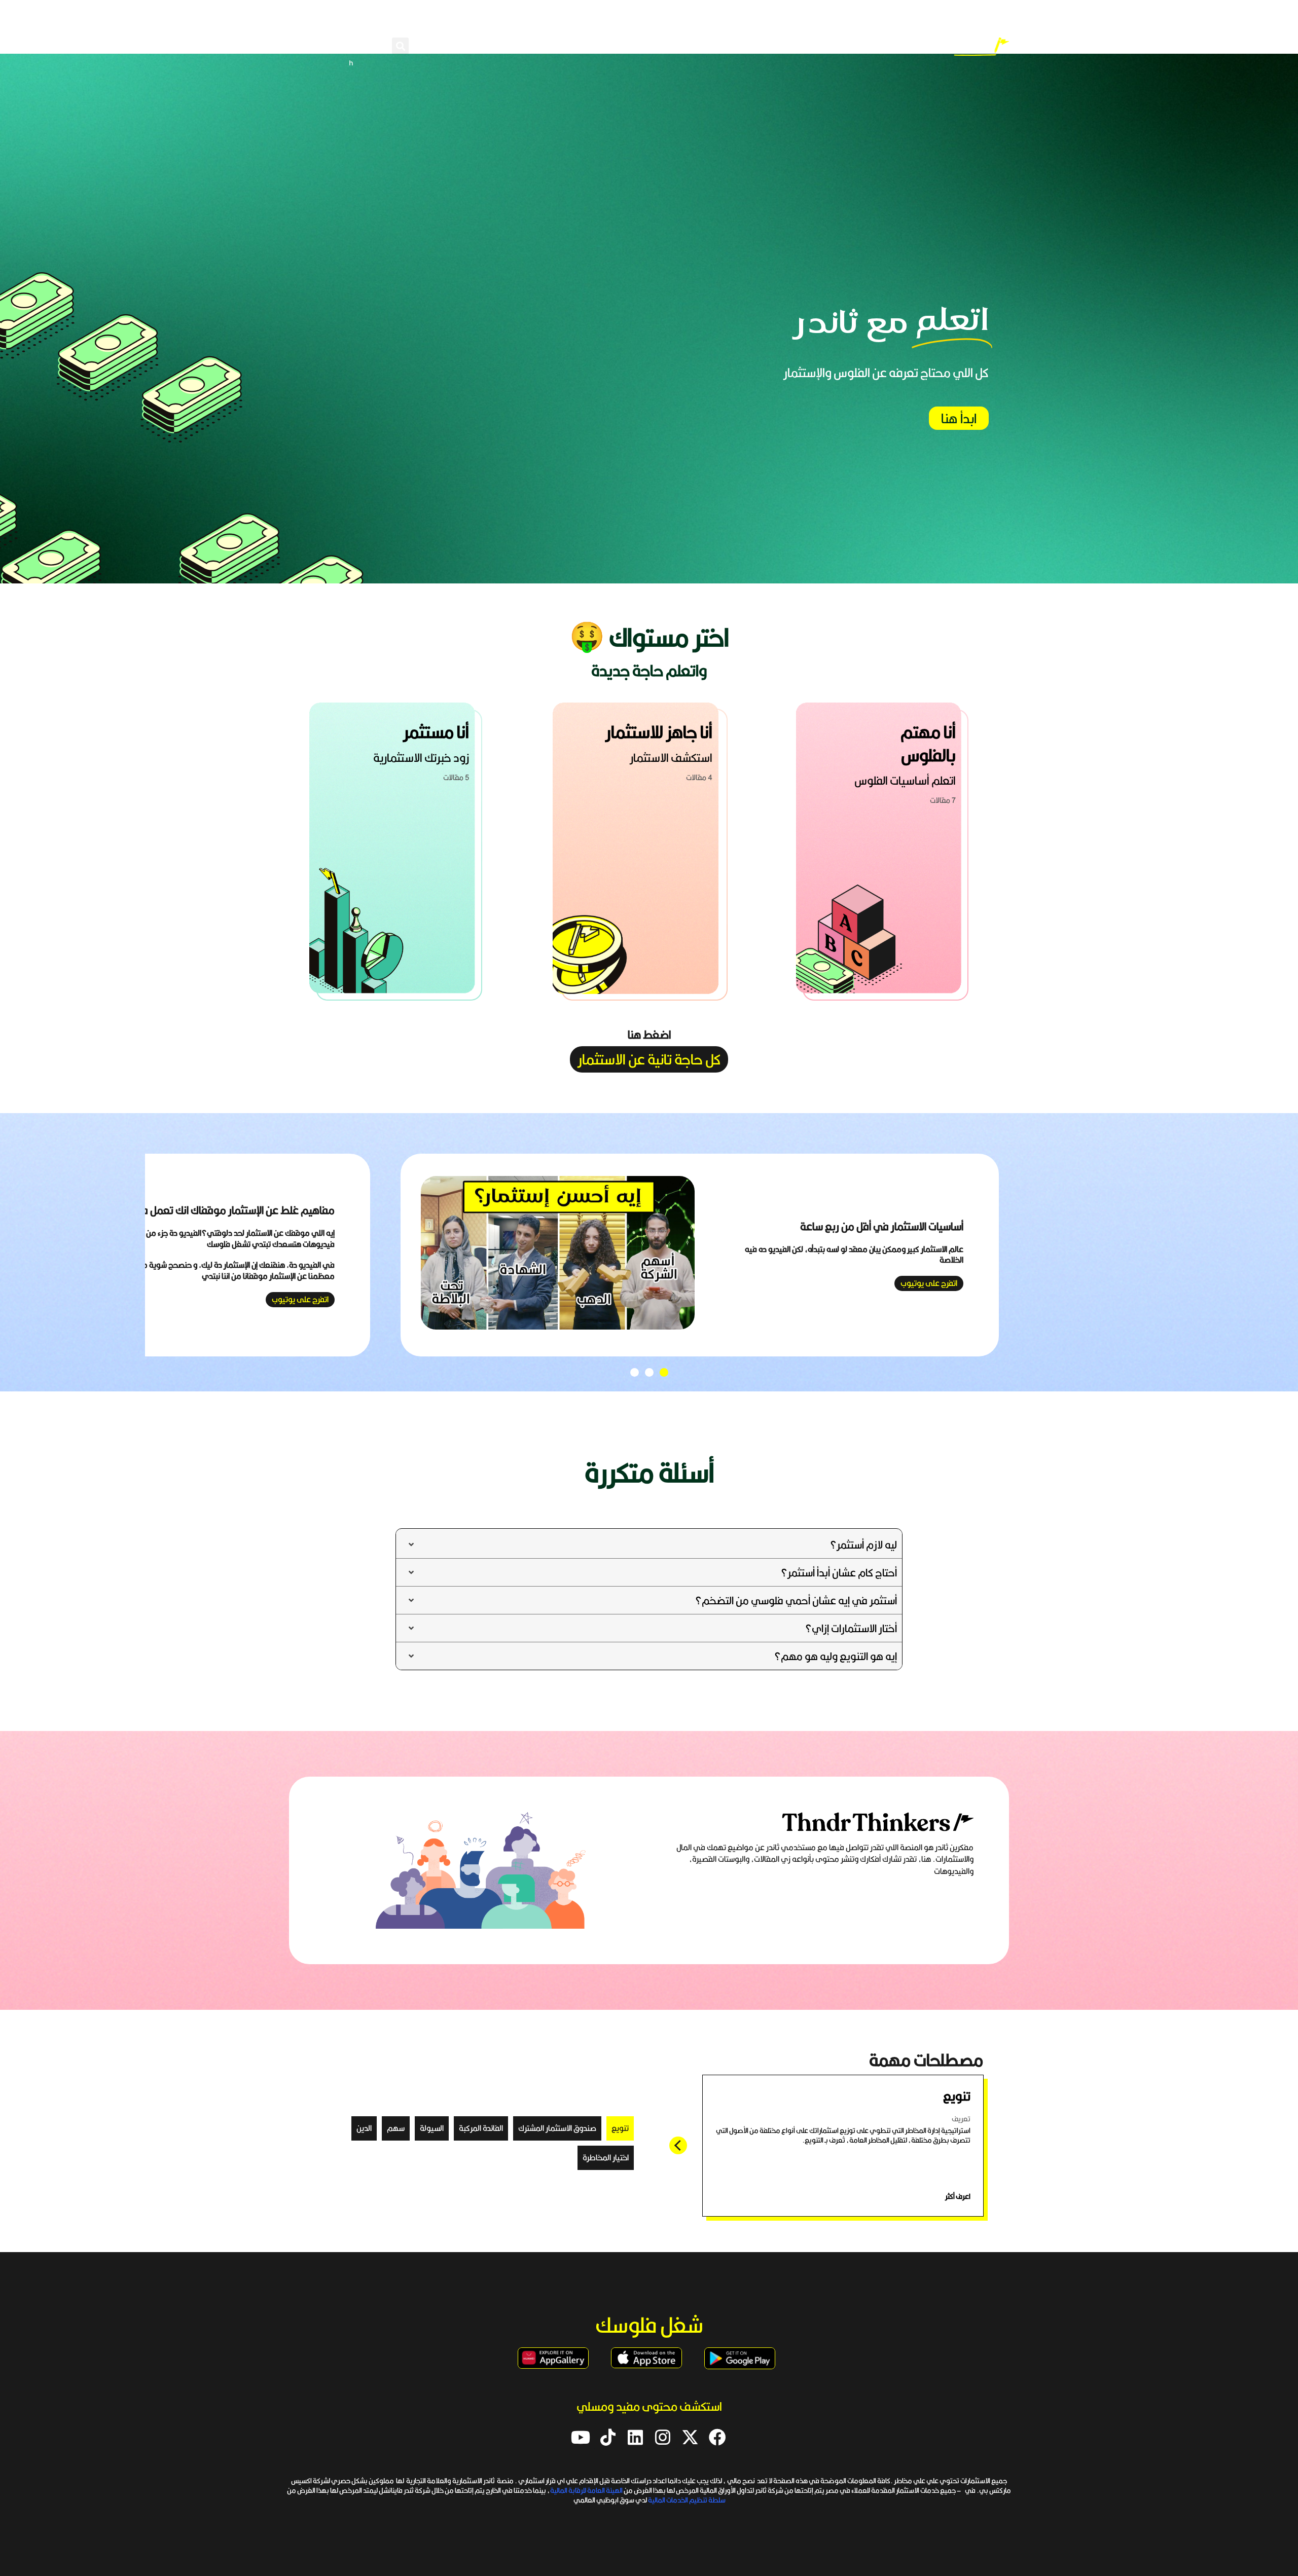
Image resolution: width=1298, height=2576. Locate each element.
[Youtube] (581, 2437)
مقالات (618, 46)
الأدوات (489, 46)
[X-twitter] (690, 2437)
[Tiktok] (608, 2437)
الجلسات (553, 46)
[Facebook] (717, 2437)
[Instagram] (663, 2437)
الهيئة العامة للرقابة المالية (587, 2490)
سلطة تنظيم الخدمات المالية (687, 2500)
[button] (400, 46)
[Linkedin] (635, 2437)
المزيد (444, 46)
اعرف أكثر (958, 2196)
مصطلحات (671, 46)
